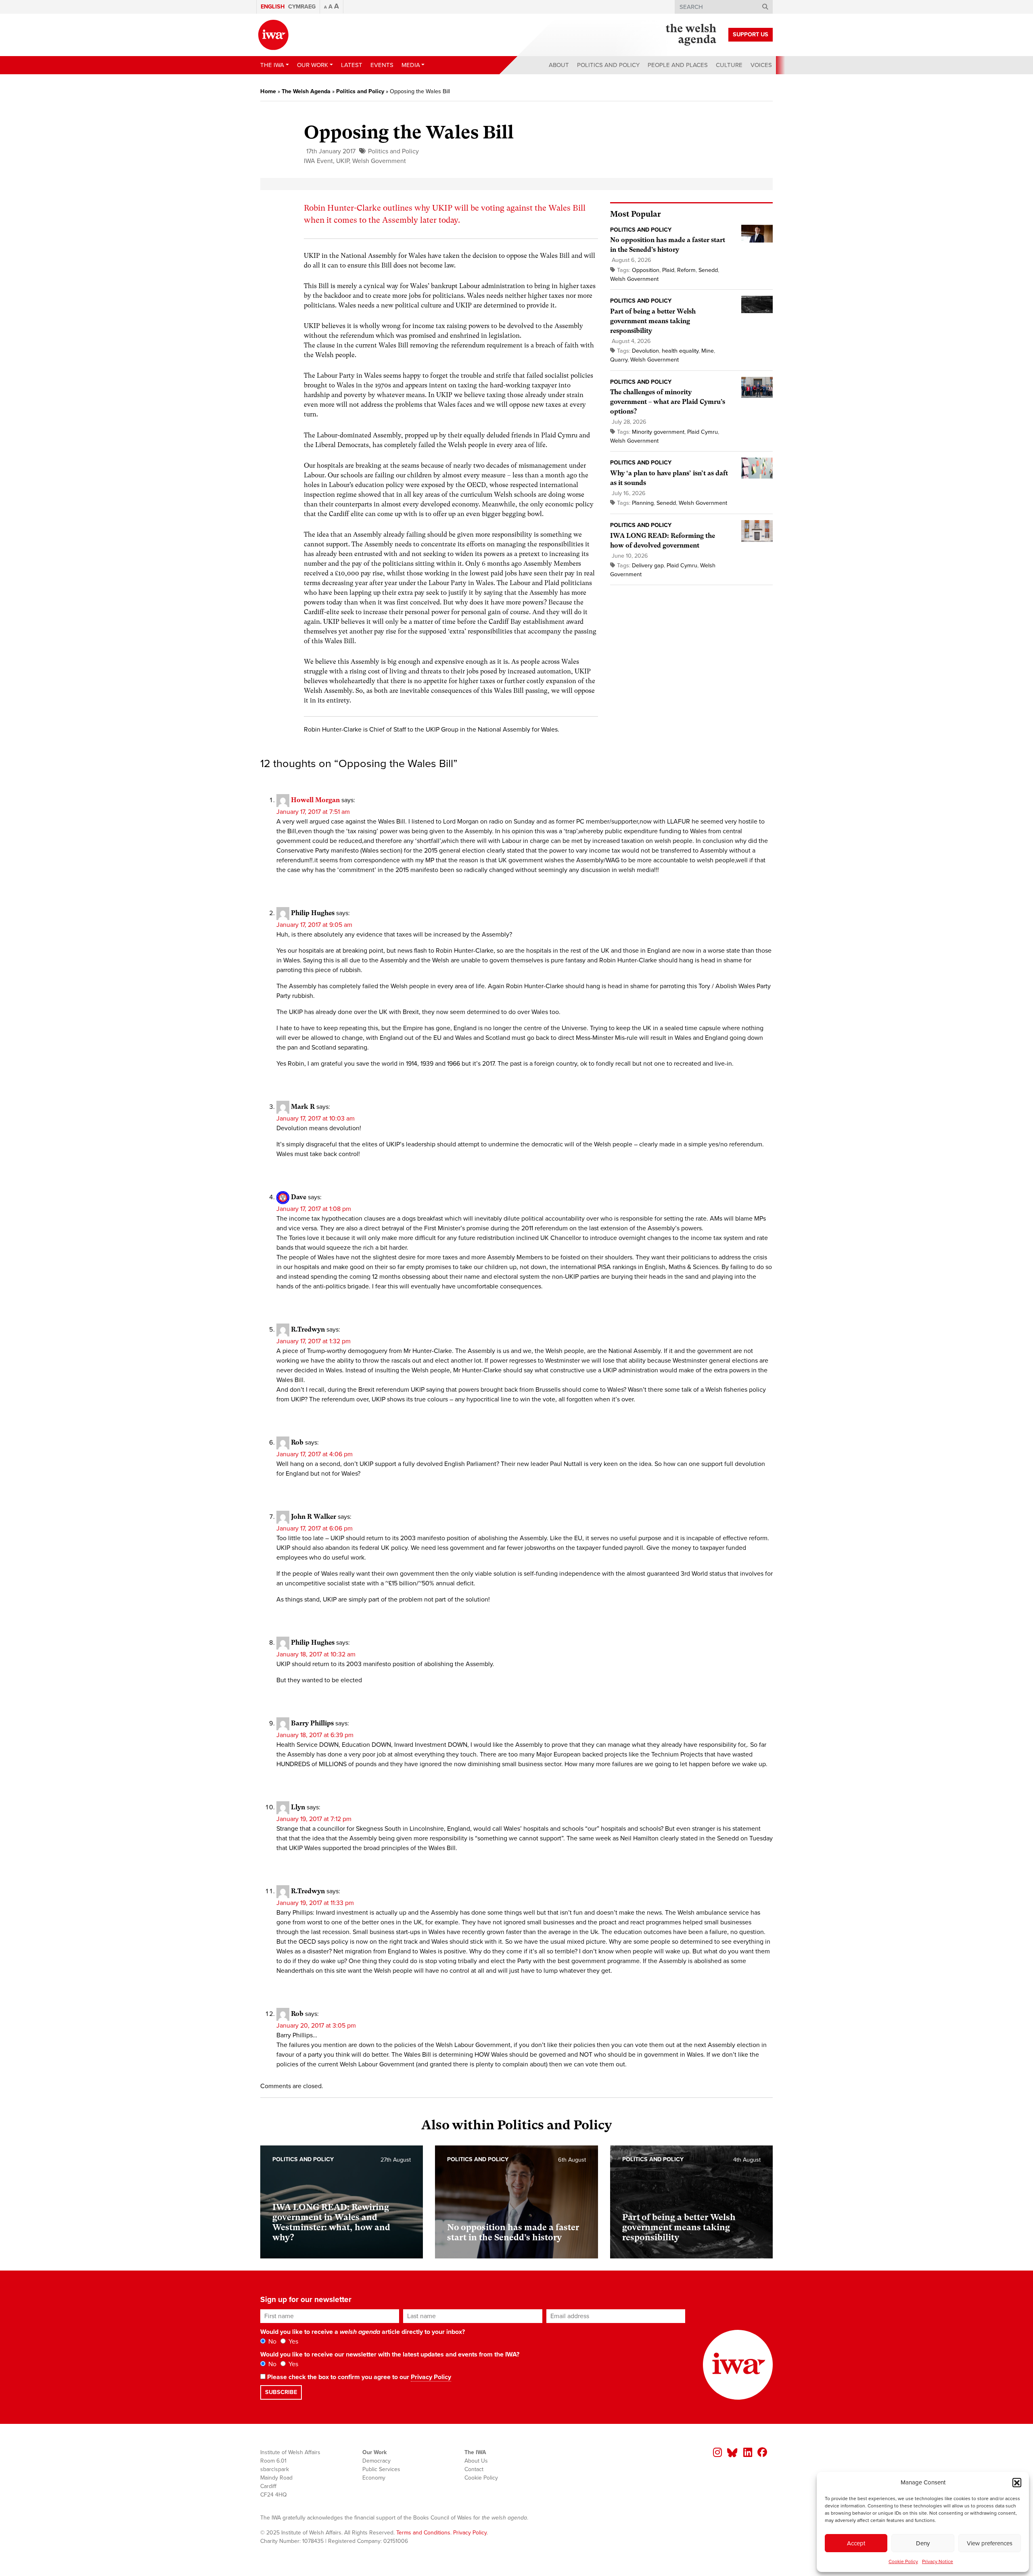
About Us (476, 2461)
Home (268, 91)
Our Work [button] (313, 65)
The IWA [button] (272, 65)
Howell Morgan (315, 800)
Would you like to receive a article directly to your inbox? (363, 2332)
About (559, 65)
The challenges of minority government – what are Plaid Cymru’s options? (668, 402)
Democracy (376, 2461)
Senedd (708, 270)
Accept (856, 2543)
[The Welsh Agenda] (691, 35)
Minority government (658, 432)
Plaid (668, 270)
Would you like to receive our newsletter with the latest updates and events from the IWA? (390, 2354)
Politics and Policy (608, 65)
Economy (374, 2478)
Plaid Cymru (703, 432)
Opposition (646, 270)
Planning (643, 503)
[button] (1017, 2482)
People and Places (678, 65)
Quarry (619, 360)
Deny (923, 2543)
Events (382, 65)
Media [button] (411, 65)
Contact (474, 2469)
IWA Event (318, 161)
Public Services (381, 2469)
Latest (352, 65)
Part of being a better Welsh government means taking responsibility (653, 321)
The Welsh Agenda (306, 91)
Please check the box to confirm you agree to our (358, 2377)
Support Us (751, 34)
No (272, 2342)
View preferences (990, 2543)
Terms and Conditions (423, 2533)
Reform (686, 270)
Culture (729, 65)
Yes (293, 2342)
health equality (680, 351)
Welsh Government (379, 161)
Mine (708, 351)
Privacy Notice (938, 2561)
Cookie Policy (903, 2561)
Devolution (645, 351)
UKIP (343, 161)
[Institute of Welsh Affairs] (273, 35)
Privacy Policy (431, 2377)
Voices (761, 65)
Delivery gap (648, 566)
